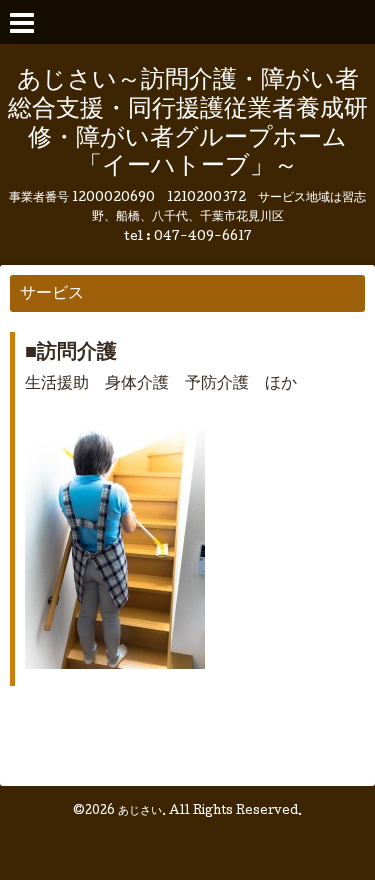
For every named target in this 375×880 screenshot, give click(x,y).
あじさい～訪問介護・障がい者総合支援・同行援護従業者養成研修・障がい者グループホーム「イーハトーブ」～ (188, 124)
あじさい (140, 812)
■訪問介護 (71, 354)
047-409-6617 (203, 237)
